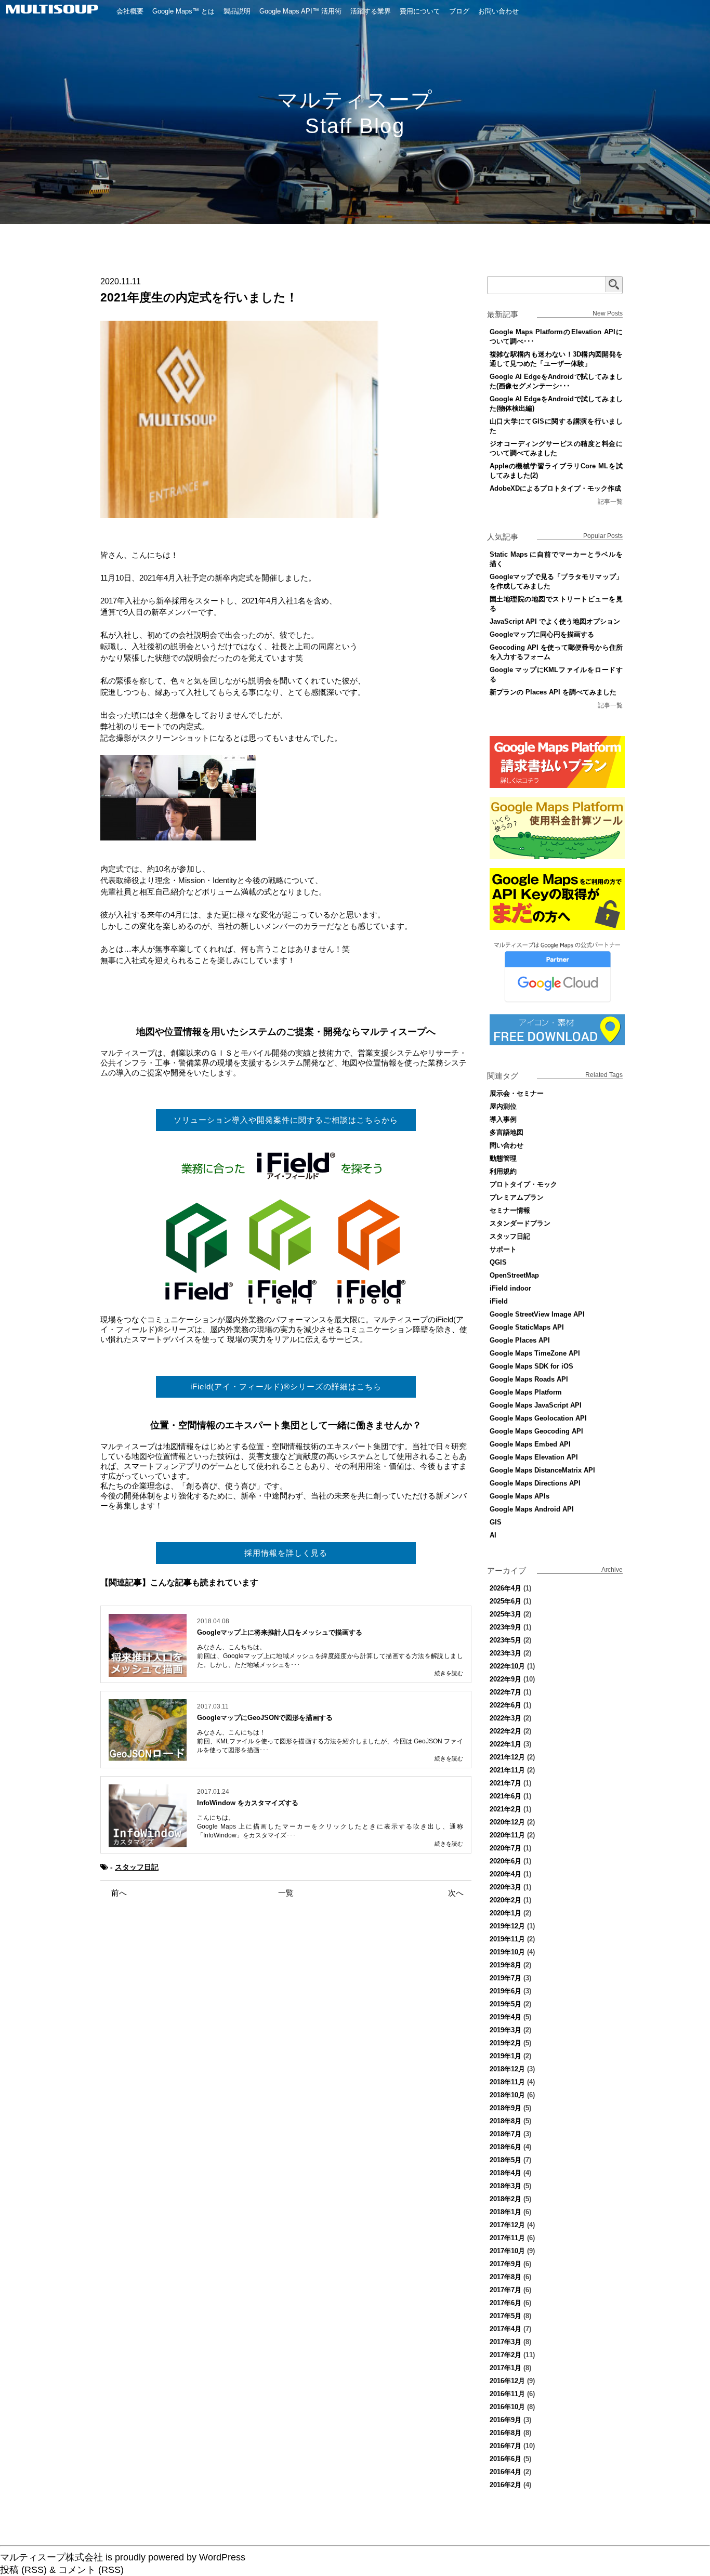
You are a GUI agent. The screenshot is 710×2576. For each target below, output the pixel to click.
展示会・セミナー (517, 1093)
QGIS (498, 1262)
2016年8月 (505, 2433)
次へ (456, 1893)
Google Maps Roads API (529, 1379)
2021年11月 (507, 1770)
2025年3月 (505, 1614)
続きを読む (449, 1673)
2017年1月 (505, 2368)
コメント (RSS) (91, 2570)
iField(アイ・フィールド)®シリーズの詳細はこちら (286, 1386)
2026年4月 (505, 1588)
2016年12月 (507, 2381)
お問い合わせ (498, 11)
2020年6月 (505, 1861)
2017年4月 (505, 2329)
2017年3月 (505, 2342)
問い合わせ (507, 1145)
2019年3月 (505, 2030)
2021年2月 (505, 1809)
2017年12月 (507, 2225)
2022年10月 (507, 1666)
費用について (420, 11)
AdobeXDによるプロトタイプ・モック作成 (555, 488)
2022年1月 (505, 1744)
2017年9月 (505, 2264)
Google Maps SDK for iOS (531, 1366)
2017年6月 (505, 2303)
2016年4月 (505, 2472)
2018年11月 (507, 2082)
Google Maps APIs (520, 1496)
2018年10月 (507, 2095)
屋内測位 (503, 1106)
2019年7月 (505, 1978)
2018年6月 (505, 2147)
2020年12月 (507, 1822)
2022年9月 (505, 1679)
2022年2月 (505, 1731)
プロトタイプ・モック (523, 1184)
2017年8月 (505, 2277)
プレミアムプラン (517, 1197)
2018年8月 (505, 2121)
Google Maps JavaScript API (536, 1405)
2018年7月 (505, 2134)
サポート (503, 1249)
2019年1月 (505, 2056)
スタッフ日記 (137, 1867)
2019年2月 (505, 2043)
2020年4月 (505, 1874)
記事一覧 (610, 502)
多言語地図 (507, 1132)
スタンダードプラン (520, 1223)
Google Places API (520, 1340)
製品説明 (237, 11)
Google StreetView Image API (537, 1314)
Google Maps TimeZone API (535, 1353)
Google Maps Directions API (535, 1483)
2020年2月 (505, 1900)
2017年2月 (505, 2355)
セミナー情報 (510, 1210)
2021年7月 (505, 1783)
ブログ (459, 11)
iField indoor (510, 1288)
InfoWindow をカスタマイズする (248, 1803)
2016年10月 (507, 2407)
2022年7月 (505, 1692)
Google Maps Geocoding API (536, 1431)
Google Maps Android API (532, 1509)
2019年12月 (507, 1926)
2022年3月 (505, 1718)
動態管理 (503, 1158)
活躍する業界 (371, 11)
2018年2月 (505, 2199)
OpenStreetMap (514, 1275)
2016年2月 (505, 2485)
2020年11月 (507, 1835)
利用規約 (503, 1171)
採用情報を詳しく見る (286, 1553)
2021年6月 (505, 1796)
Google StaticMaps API (527, 1327)
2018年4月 (505, 2173)
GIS (496, 1522)
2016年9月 (505, 2420)
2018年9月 (505, 2108)
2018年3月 (505, 2186)
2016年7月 (505, 2446)
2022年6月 (505, 1705)
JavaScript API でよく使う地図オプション (555, 621)
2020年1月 (505, 1913)
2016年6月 (505, 2459)
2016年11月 (507, 2394)
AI (493, 1535)
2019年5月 (505, 2004)
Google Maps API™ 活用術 (300, 11)
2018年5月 (505, 2160)
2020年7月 (505, 1848)
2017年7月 (505, 2290)
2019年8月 (505, 1965)
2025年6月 (505, 1601)
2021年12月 (507, 1757)
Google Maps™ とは (183, 11)
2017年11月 (507, 2238)
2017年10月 (507, 2251)
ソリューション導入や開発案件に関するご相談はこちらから (286, 1120)
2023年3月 (505, 1653)
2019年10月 (507, 1952)
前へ (119, 1893)
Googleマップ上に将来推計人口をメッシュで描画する (280, 1632)
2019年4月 (505, 2017)
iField (499, 1301)
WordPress (222, 2557)
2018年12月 (507, 2069)
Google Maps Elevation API (534, 1457)
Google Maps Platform (526, 1392)
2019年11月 (507, 1939)
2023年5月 (505, 1640)
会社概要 (130, 11)
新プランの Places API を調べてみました (553, 692)
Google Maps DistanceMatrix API (542, 1470)
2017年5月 (505, 2316)
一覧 (286, 1893)
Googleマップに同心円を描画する (542, 634)
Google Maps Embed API (530, 1444)
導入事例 (503, 1119)
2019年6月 (505, 1991)
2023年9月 (505, 1627)
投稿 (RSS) (23, 2570)
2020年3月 (505, 1887)
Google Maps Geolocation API (538, 1418)
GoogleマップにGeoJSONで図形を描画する (265, 1718)
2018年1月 (505, 2212)
